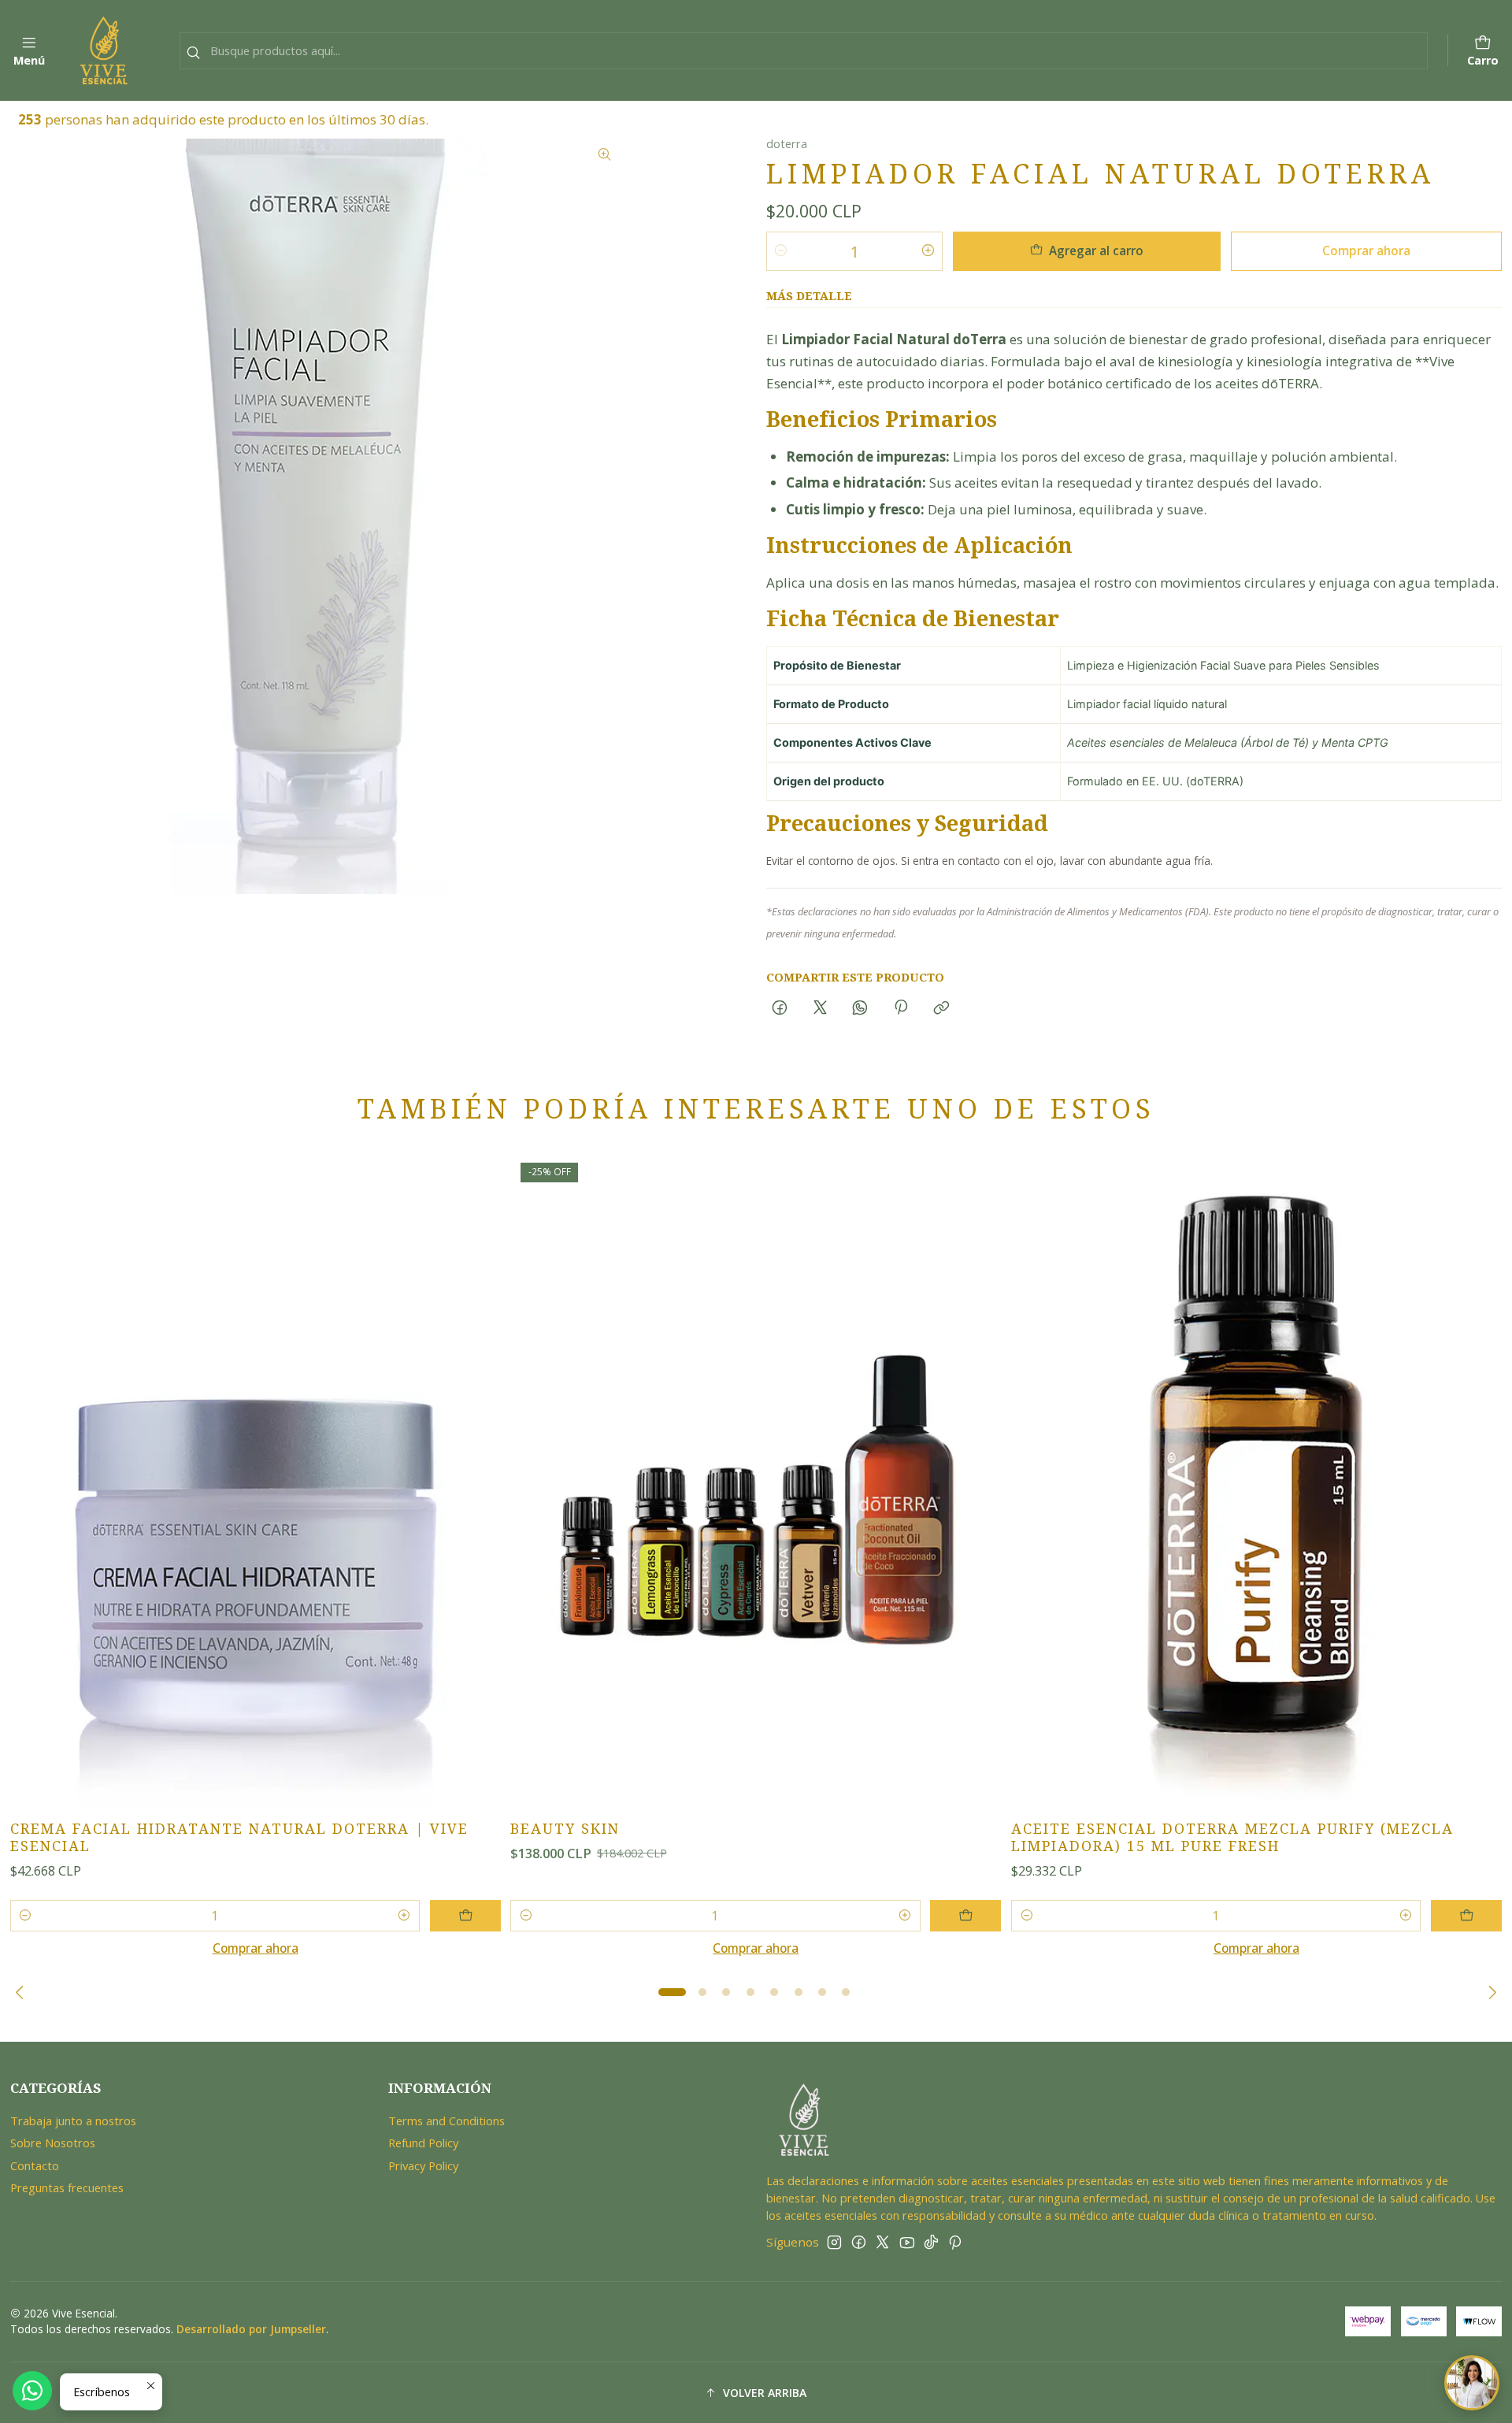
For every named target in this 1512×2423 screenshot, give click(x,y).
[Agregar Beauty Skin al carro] (965, 1916)
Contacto (35, 2165)
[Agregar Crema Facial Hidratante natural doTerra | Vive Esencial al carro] (465, 1916)
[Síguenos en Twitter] (882, 2242)
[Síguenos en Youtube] (907, 2242)
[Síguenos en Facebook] (859, 2242)
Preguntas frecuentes (67, 2187)
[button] (673, 1992)
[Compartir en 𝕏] (820, 1008)
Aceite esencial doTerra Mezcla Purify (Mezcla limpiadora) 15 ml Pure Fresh (1232, 1837)
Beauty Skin (565, 1829)
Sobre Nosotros (53, 2143)
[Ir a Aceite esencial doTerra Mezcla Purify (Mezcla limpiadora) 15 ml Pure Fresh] (1256, 1480)
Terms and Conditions (447, 2121)
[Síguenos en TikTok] (931, 2242)
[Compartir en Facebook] (780, 1008)
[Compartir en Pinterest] (901, 1008)
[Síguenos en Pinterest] (955, 2242)
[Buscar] (193, 53)
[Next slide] (1490, 1992)
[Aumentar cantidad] (928, 251)
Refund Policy (423, 2143)
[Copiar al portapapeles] (941, 1008)
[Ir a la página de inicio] (104, 50)
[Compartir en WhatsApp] (860, 1008)
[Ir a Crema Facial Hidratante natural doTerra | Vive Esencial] (256, 1480)
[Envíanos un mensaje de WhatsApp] (32, 2391)
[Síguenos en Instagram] (834, 2242)
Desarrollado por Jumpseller (251, 2329)
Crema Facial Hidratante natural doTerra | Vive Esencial (239, 1837)
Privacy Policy (423, 2165)
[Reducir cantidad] (781, 251)
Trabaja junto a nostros (73, 2121)
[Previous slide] (22, 1992)
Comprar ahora (1366, 250)
